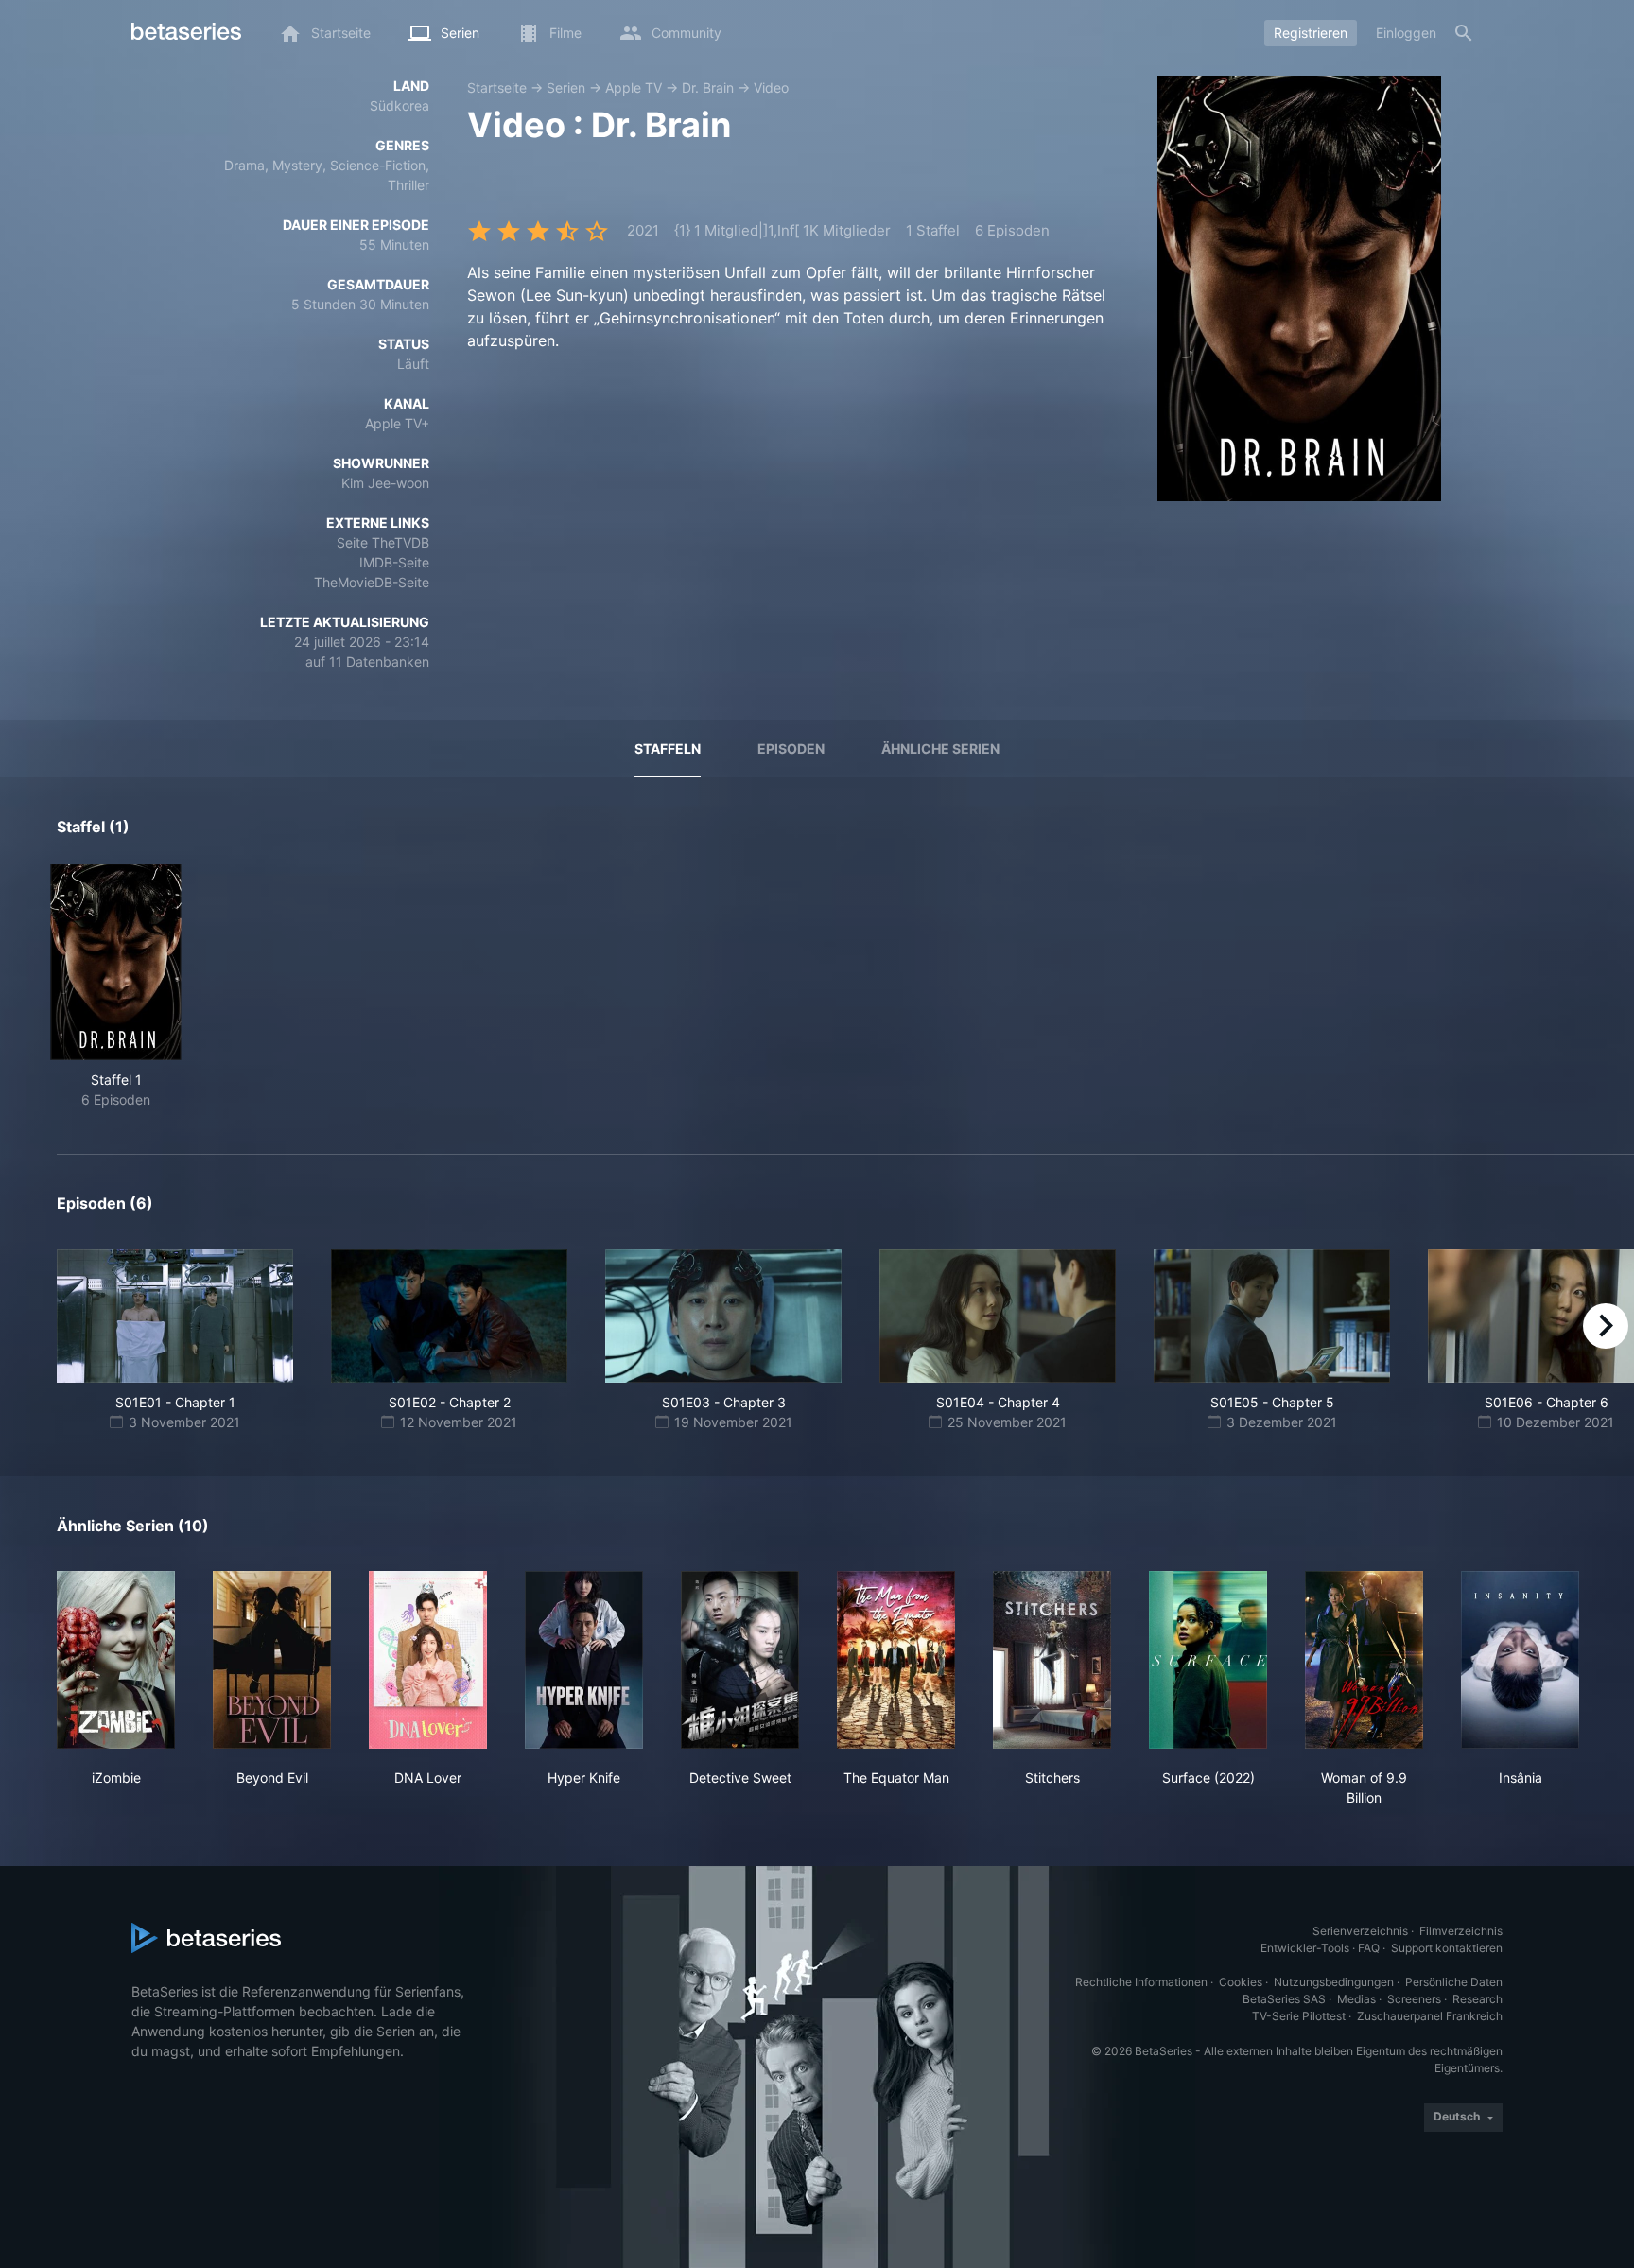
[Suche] (1464, 33)
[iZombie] (116, 1660)
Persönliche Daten (1454, 1982)
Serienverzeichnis (1360, 1931)
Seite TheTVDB (383, 542)
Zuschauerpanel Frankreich (1430, 2016)
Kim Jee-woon (385, 483)
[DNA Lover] (428, 1660)
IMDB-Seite (394, 562)
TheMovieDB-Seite (372, 582)
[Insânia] (1520, 1660)
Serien (566, 87)
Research (1478, 1999)
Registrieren (1311, 33)
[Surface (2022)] (1208, 1660)
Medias (1356, 1999)
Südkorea (400, 105)
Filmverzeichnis (1461, 1931)
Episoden (791, 749)
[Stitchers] (1052, 1660)
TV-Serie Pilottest (1299, 2016)
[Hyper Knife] (584, 1660)
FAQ (1369, 1948)
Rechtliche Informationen (1141, 1982)
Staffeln (668, 749)
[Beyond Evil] (272, 1660)
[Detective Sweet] (740, 1660)
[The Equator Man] (896, 1660)
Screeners (1414, 1999)
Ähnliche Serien (940, 749)
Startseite (497, 87)
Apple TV (634, 87)
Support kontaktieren (1447, 1948)
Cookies (1241, 1982)
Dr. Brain (708, 87)
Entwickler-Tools (1305, 1948)
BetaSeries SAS (1284, 1999)
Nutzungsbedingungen (1334, 1982)
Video (771, 87)
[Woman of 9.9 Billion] (1364, 1660)
